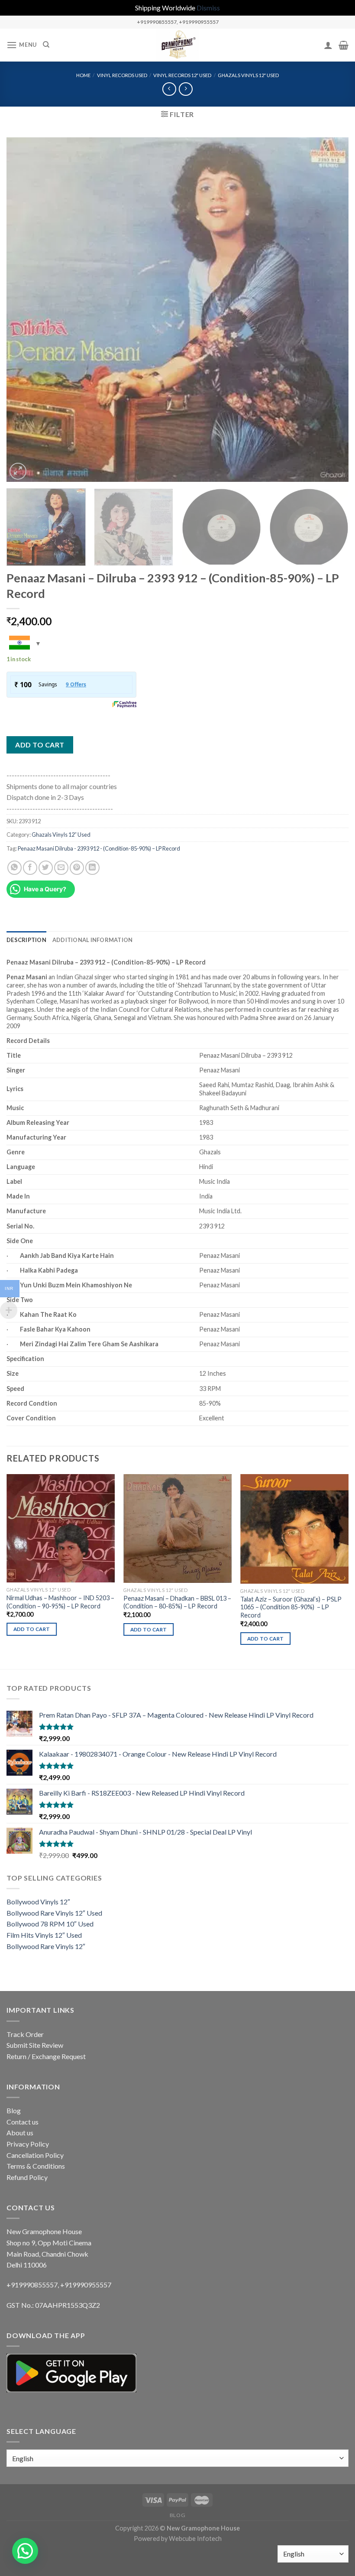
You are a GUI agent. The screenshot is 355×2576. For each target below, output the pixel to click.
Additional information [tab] (93, 940)
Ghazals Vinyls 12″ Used (248, 75)
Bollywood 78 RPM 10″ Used (50, 1924)
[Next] (331, 310)
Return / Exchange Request (46, 2056)
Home (83, 75)
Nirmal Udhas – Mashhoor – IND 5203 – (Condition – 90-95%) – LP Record (60, 1602)
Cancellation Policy (35, 2155)
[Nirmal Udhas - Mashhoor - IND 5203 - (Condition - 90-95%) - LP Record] (61, 1528)
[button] (25, 2551)
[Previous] (24, 310)
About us (20, 2133)
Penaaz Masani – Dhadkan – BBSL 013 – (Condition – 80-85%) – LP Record (177, 1602)
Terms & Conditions (36, 2166)
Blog (14, 2110)
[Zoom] (18, 471)
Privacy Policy (28, 2144)
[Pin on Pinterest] (77, 868)
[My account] (328, 45)
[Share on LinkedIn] (92, 868)
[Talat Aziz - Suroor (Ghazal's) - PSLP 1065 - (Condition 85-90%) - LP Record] (294, 1529)
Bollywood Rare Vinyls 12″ (46, 1946)
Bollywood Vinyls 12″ (38, 1902)
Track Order (25, 2034)
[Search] (46, 45)
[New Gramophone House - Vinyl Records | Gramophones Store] (177, 45)
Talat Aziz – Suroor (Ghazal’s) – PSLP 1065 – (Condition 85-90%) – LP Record (291, 1607)
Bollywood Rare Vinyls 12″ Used (54, 1913)
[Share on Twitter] (46, 868)
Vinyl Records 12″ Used (182, 75)
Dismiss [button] (208, 8)
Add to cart (40, 745)
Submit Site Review (35, 2045)
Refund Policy (27, 2177)
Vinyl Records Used (122, 75)
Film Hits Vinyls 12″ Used (44, 1935)
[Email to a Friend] (61, 868)
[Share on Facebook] (30, 868)
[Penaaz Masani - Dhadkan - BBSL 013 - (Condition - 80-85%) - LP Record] (177, 1528)
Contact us (23, 2122)
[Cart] (344, 45)
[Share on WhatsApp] (15, 868)
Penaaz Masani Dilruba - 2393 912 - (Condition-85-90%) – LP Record (99, 848)
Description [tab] (26, 940)
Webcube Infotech (195, 2539)
